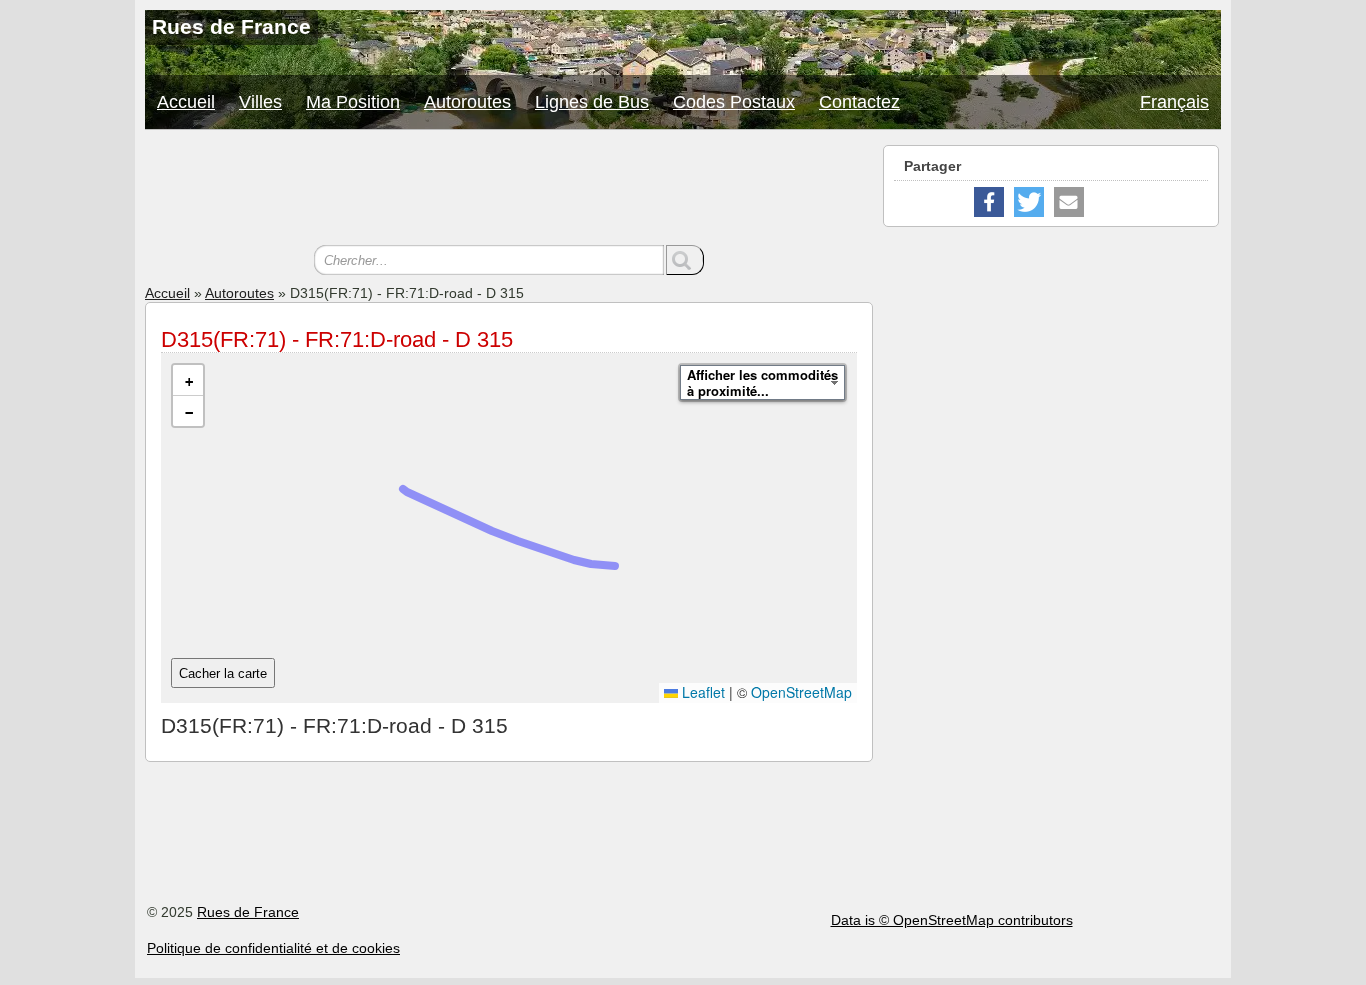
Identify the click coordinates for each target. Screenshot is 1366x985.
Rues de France (248, 912)
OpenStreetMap (801, 692)
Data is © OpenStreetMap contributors (952, 920)
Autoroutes (467, 102)
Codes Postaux (734, 102)
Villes (260, 102)
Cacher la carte (223, 673)
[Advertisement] (509, 190)
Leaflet (701, 692)
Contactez (859, 102)
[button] (188, 380)
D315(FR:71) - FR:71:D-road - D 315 (337, 339)
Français (1174, 102)
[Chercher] (685, 260)
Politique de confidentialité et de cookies (273, 948)
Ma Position (353, 102)
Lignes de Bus (592, 102)
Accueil (186, 102)
